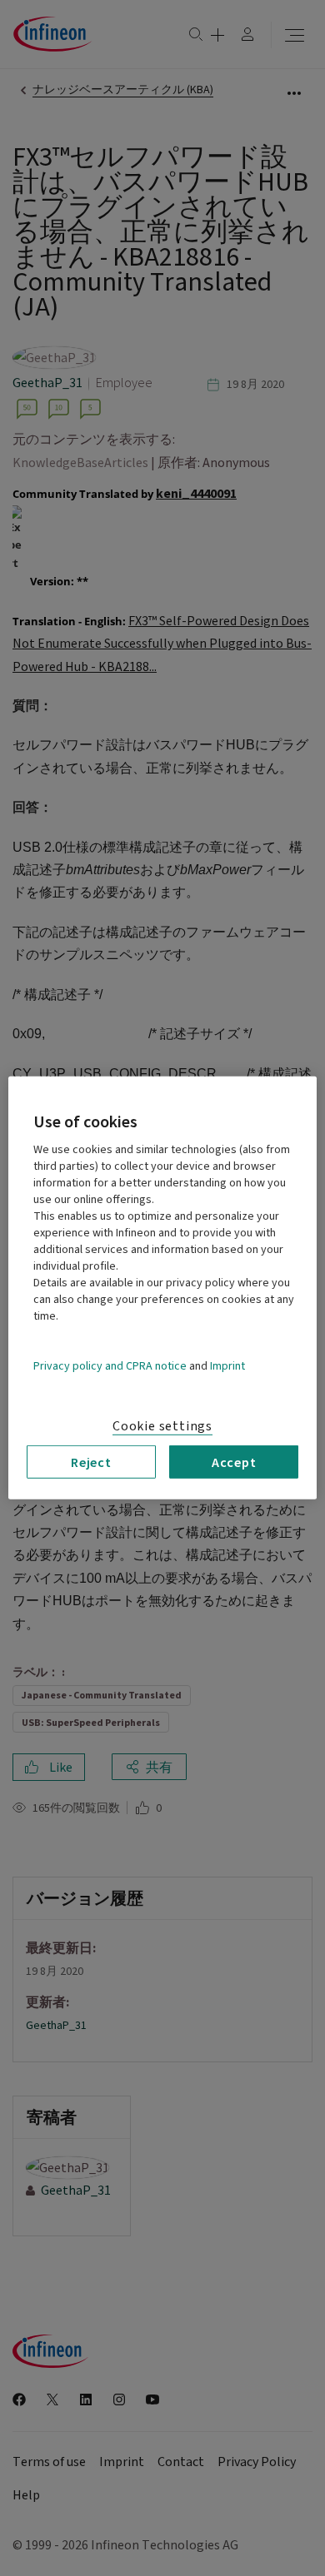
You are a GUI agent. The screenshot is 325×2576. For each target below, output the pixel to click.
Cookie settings (162, 1426)
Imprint (227, 1366)
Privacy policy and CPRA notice (110, 1366)
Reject (91, 1462)
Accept (234, 1462)
